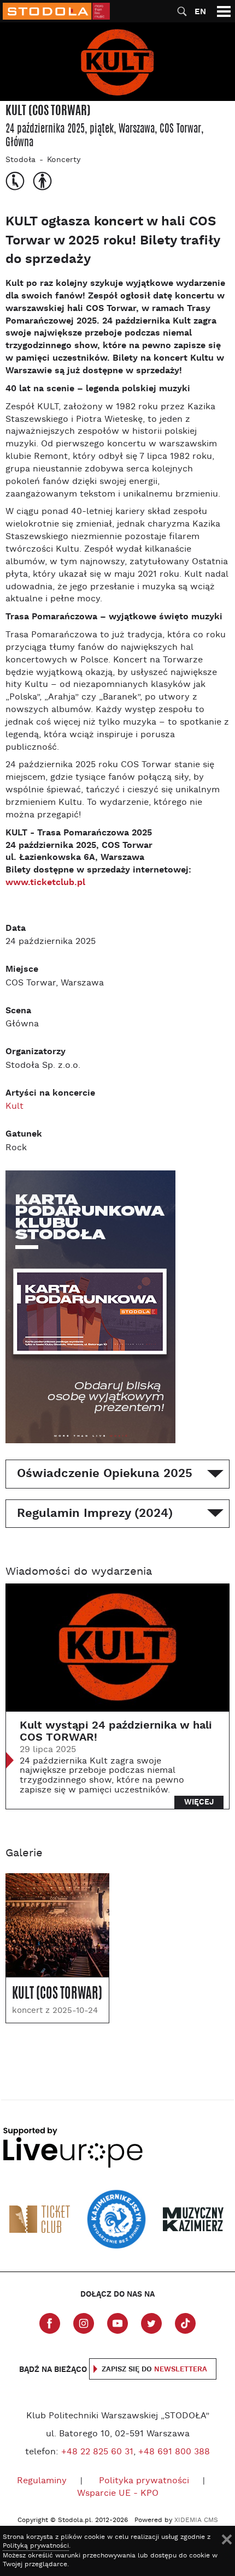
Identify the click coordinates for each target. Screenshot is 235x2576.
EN (200, 12)
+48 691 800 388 (174, 2452)
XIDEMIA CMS (196, 2520)
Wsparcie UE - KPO (118, 2494)
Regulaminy (42, 2481)
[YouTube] (117, 2323)
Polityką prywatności (36, 2546)
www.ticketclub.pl (45, 883)
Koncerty (64, 160)
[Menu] (224, 11)
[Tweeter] (151, 2323)
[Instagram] (84, 2323)
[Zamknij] (227, 2539)
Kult (14, 1107)
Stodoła (20, 160)
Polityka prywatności (144, 2481)
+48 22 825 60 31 (97, 2452)
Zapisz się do (154, 2369)
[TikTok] (185, 2323)
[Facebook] (50, 2323)
